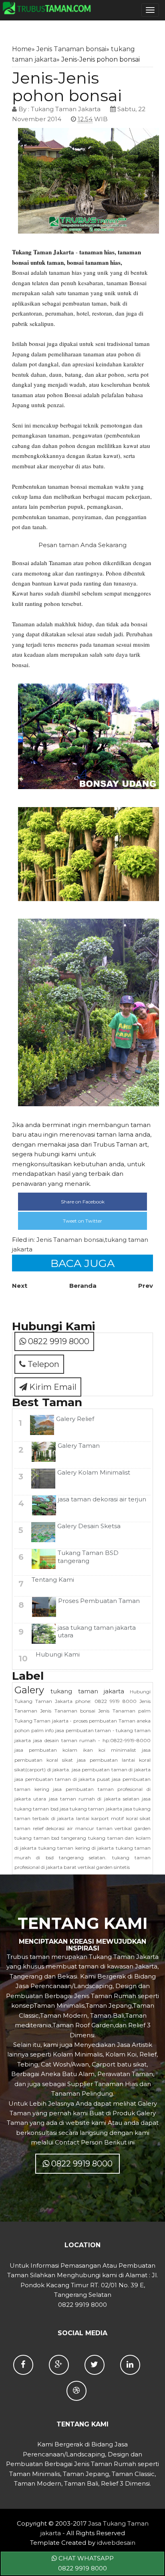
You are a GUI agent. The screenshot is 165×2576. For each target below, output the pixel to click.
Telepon (42, 1364)
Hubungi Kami (58, 1654)
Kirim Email (52, 1387)
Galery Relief (75, 1419)
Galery (29, 1690)
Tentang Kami (53, 1580)
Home (22, 49)
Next (20, 1286)
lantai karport (93, 1818)
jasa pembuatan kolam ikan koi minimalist (75, 1750)
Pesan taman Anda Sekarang (82, 545)
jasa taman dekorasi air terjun (102, 1499)
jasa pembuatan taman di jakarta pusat (62, 1779)
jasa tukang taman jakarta (91, 1809)
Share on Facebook (83, 1202)
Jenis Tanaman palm (124, 1711)
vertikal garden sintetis (104, 1867)
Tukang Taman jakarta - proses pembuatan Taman (75, 1721)
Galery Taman (79, 1446)
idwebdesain (116, 2543)
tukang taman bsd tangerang (50, 1838)
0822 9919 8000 (58, 1341)
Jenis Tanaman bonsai (71, 49)
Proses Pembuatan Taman (99, 1601)
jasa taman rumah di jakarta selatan (94, 1799)
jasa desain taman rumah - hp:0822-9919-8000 (92, 1740)
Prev (146, 1286)
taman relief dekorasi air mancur (54, 1828)
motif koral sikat (131, 1818)
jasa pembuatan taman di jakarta (111, 1770)
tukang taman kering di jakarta (76, 1848)
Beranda (83, 1286)
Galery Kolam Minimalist (94, 1472)
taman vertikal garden (124, 1828)
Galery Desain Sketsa (89, 1526)
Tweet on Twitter (82, 1221)
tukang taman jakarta (87, 1691)
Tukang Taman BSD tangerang (88, 1557)
